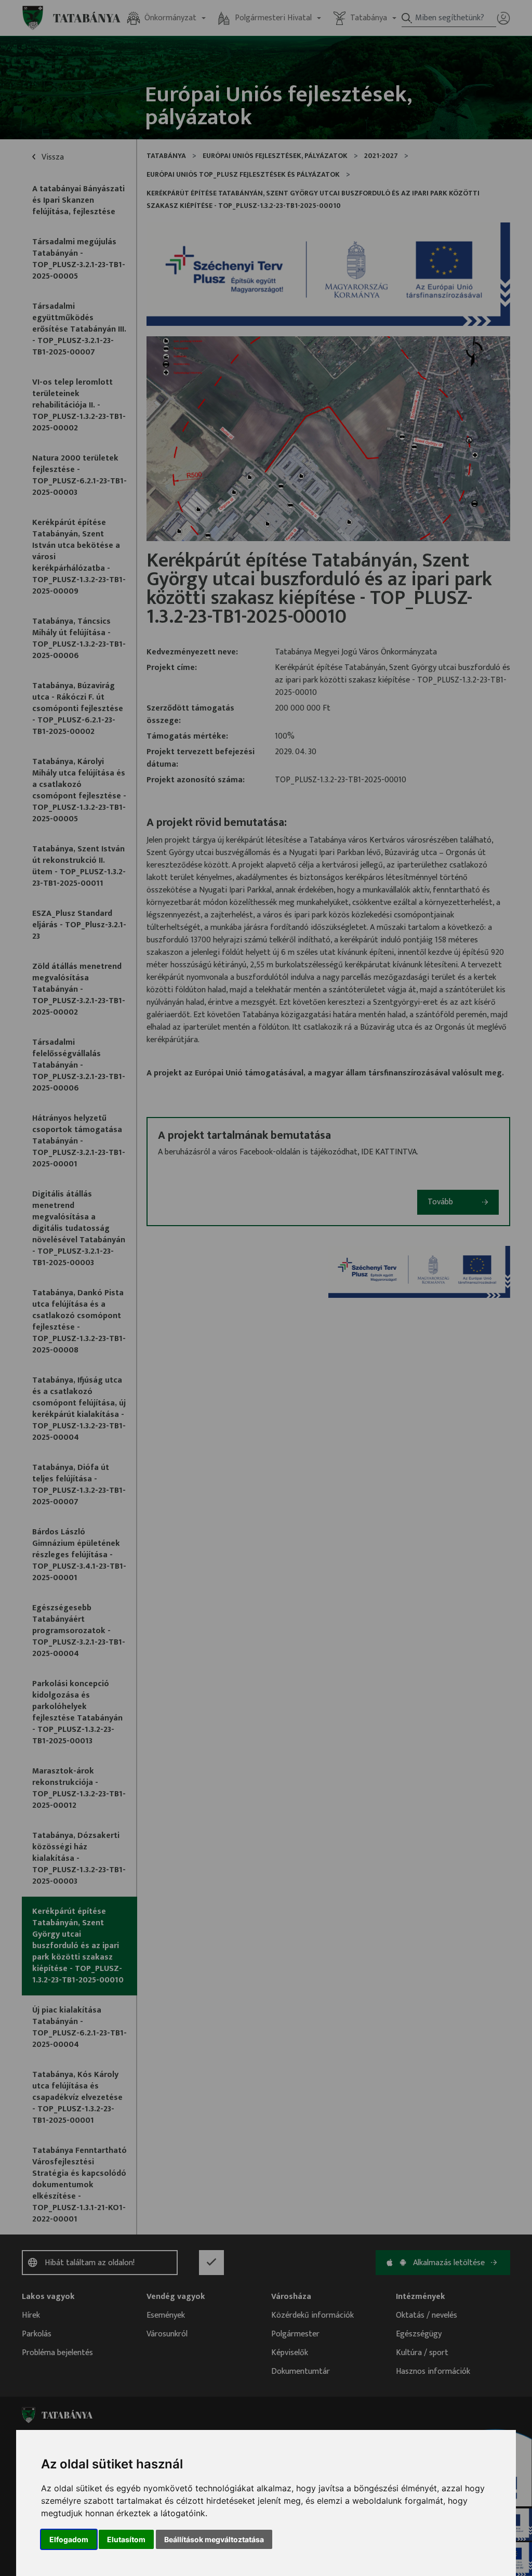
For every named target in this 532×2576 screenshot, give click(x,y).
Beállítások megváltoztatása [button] (214, 2539)
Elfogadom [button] (69, 2539)
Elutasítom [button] (126, 2539)
